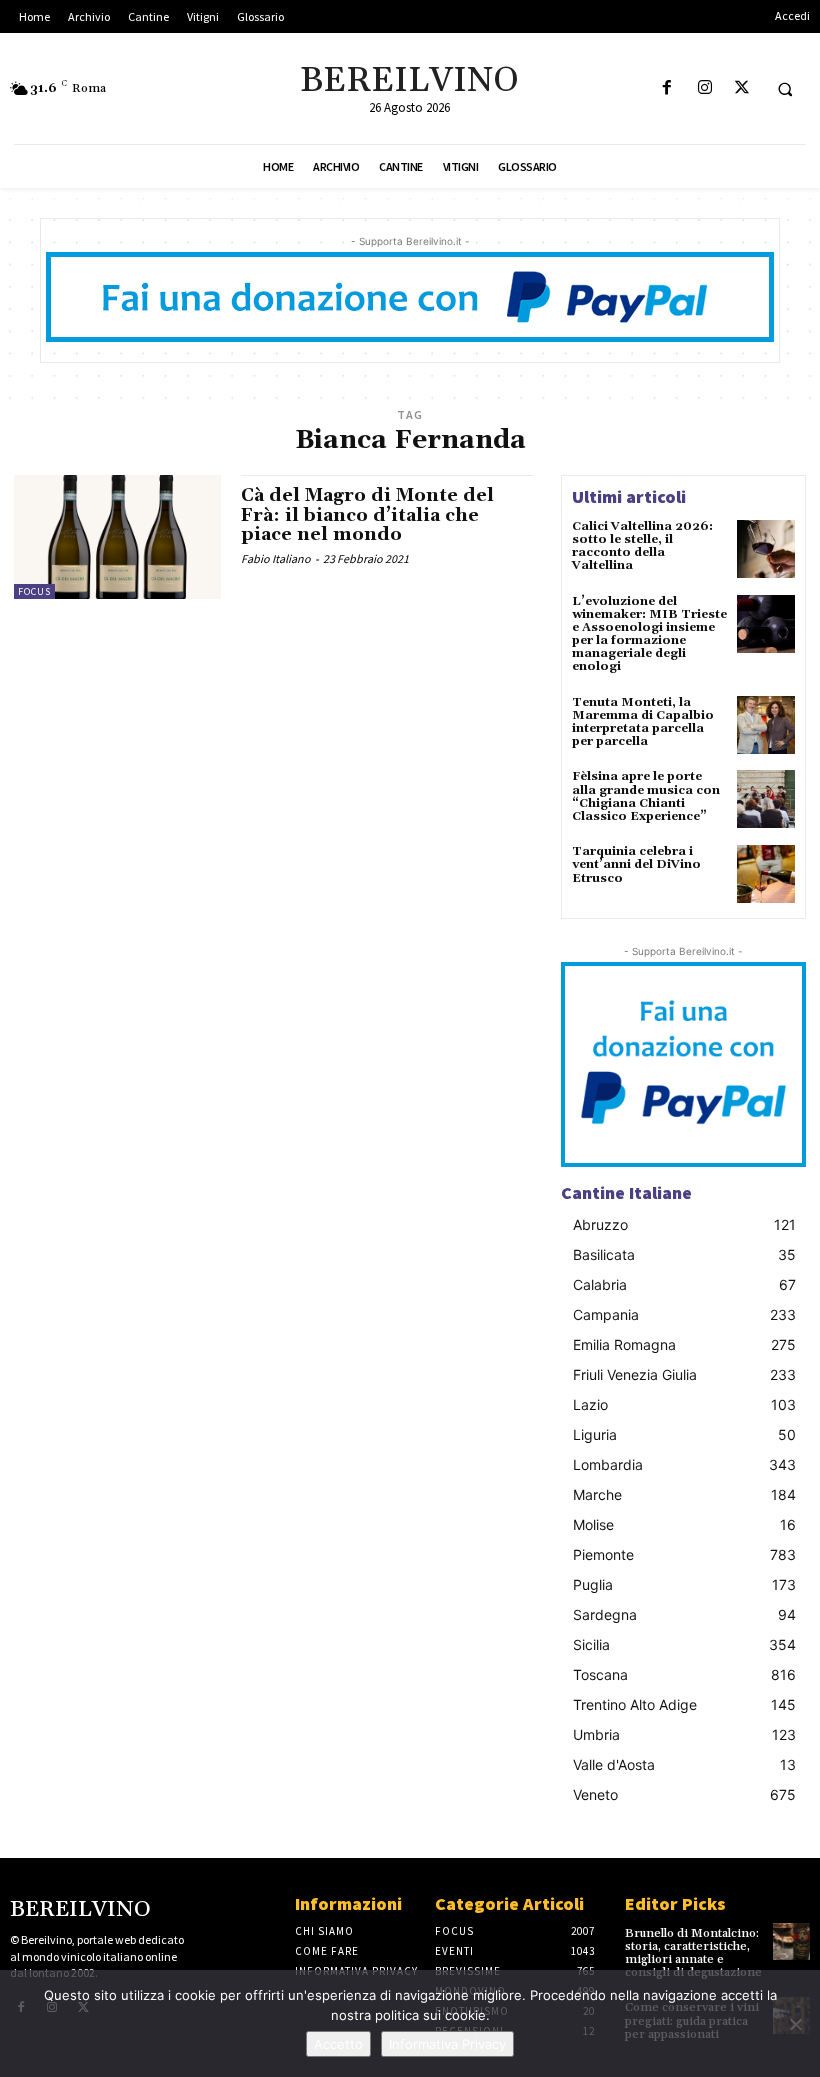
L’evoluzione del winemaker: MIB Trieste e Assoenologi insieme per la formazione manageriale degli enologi (649, 634)
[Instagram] (704, 88)
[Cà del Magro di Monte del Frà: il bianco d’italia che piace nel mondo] (117, 537)
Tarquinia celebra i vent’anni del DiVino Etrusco (636, 864)
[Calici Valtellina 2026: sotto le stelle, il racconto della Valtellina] (766, 549)
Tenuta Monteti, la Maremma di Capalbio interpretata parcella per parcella (643, 722)
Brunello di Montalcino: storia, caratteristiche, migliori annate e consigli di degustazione (693, 1953)
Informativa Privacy (447, 2044)
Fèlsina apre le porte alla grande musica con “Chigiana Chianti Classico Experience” (646, 796)
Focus (34, 591)
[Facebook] (667, 88)
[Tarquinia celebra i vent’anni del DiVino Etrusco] (766, 874)
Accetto (338, 2044)
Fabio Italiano (276, 558)
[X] (741, 88)
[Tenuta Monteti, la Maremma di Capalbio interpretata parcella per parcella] (766, 725)
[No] (795, 2024)
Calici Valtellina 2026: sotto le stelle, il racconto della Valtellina (642, 546)
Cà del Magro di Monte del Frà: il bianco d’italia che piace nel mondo (367, 515)
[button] (785, 89)
